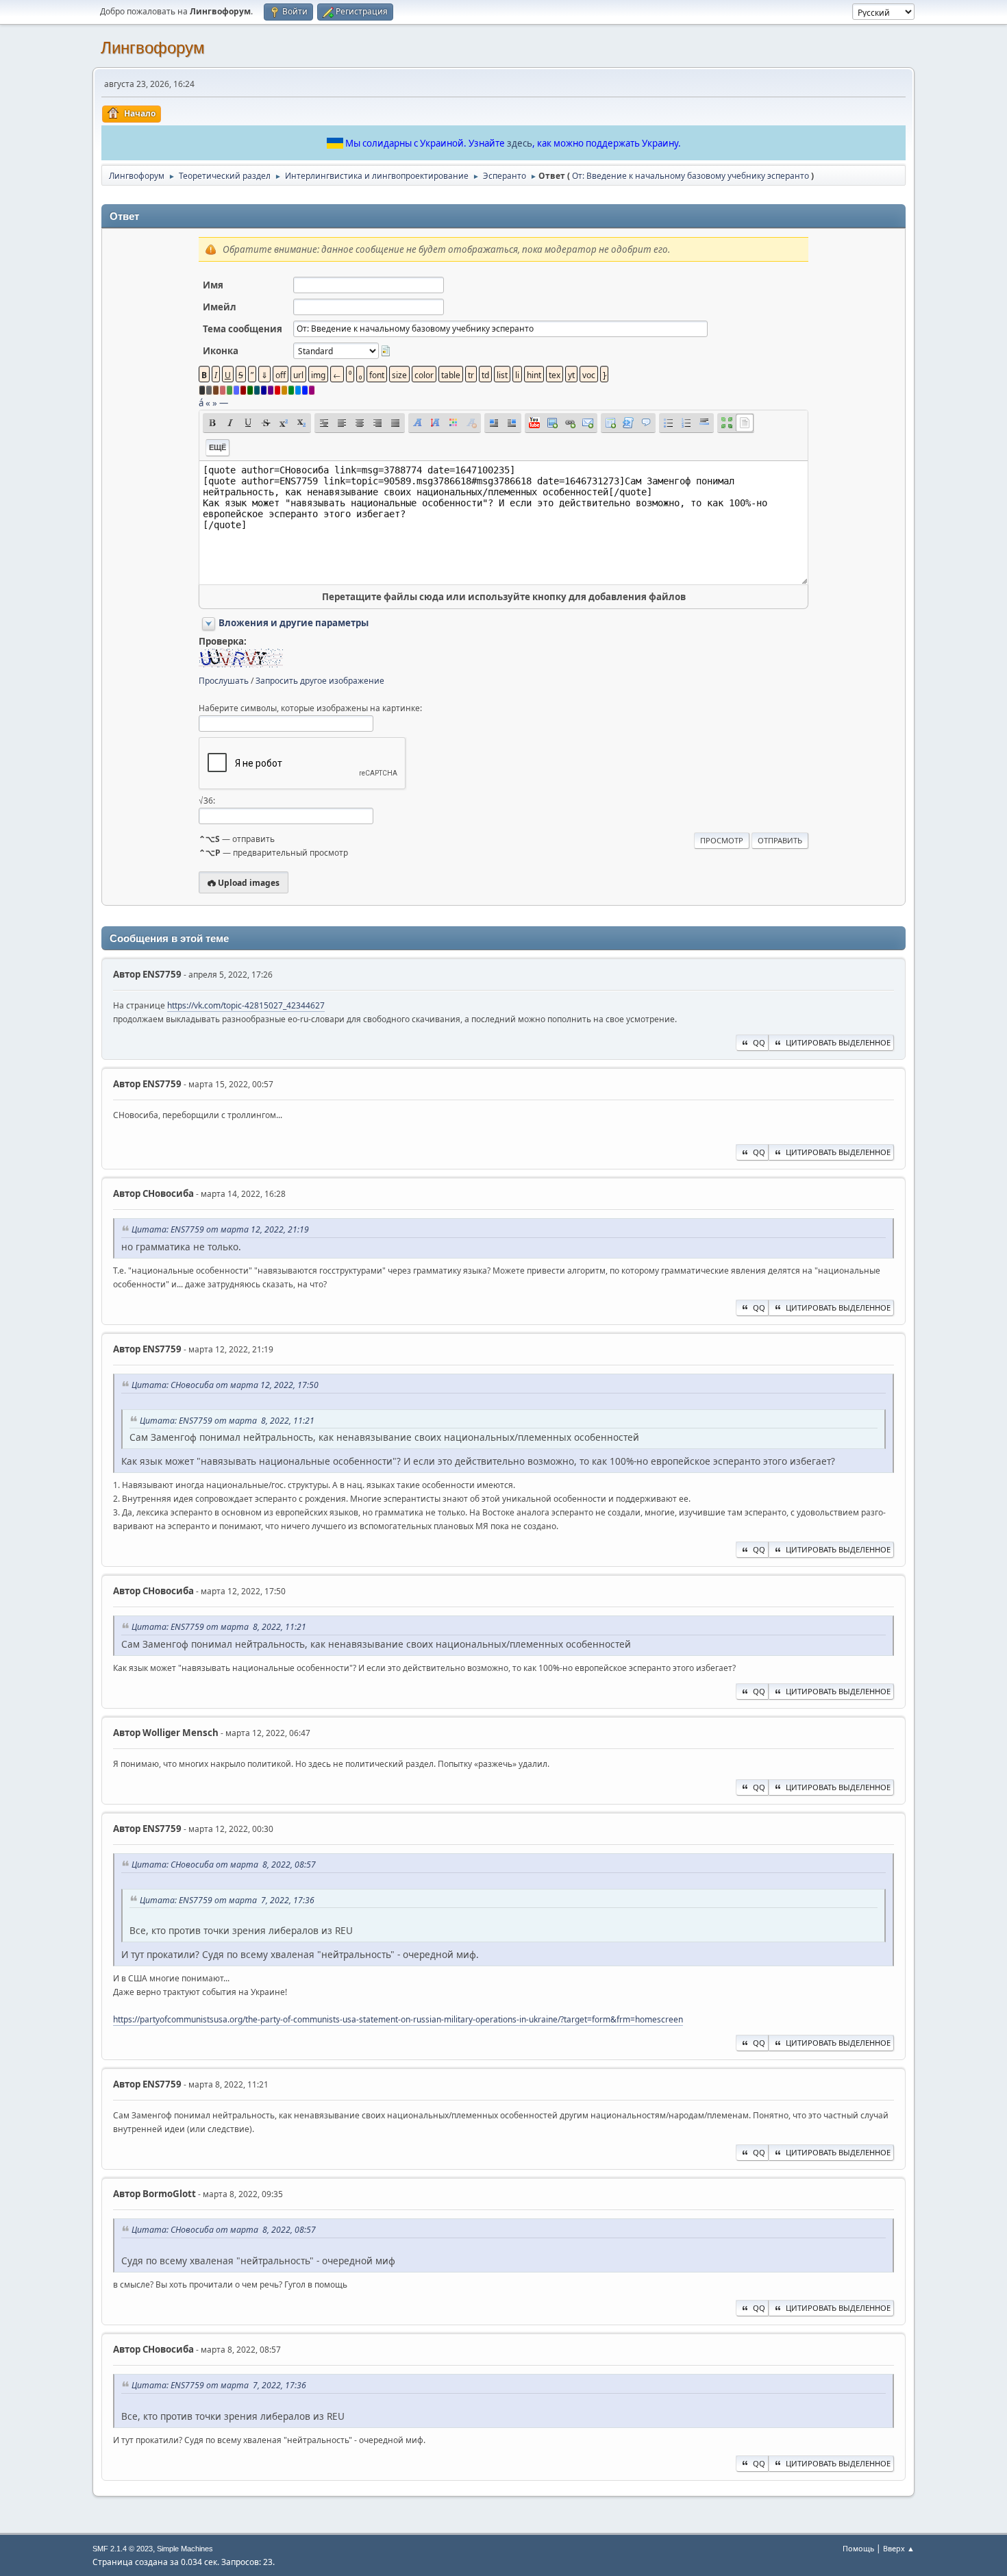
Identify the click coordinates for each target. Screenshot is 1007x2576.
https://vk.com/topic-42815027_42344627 (246, 1005)
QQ (759, 1042)
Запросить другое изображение (320, 681)
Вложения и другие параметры (294, 623)
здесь (520, 143)
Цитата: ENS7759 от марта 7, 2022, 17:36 (227, 1900)
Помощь (858, 2548)
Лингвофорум (153, 48)
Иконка (221, 351)
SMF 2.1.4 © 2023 (123, 2549)
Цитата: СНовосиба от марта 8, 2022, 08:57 (224, 1865)
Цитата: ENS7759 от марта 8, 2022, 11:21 (227, 1421)
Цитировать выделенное (838, 1042)
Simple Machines (185, 2549)
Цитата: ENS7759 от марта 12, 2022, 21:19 (220, 1229)
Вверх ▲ (899, 2548)
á (201, 403)
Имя (213, 285)
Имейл (220, 307)
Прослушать (224, 681)
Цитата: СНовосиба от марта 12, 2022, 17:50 (225, 1385)
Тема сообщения (243, 329)
